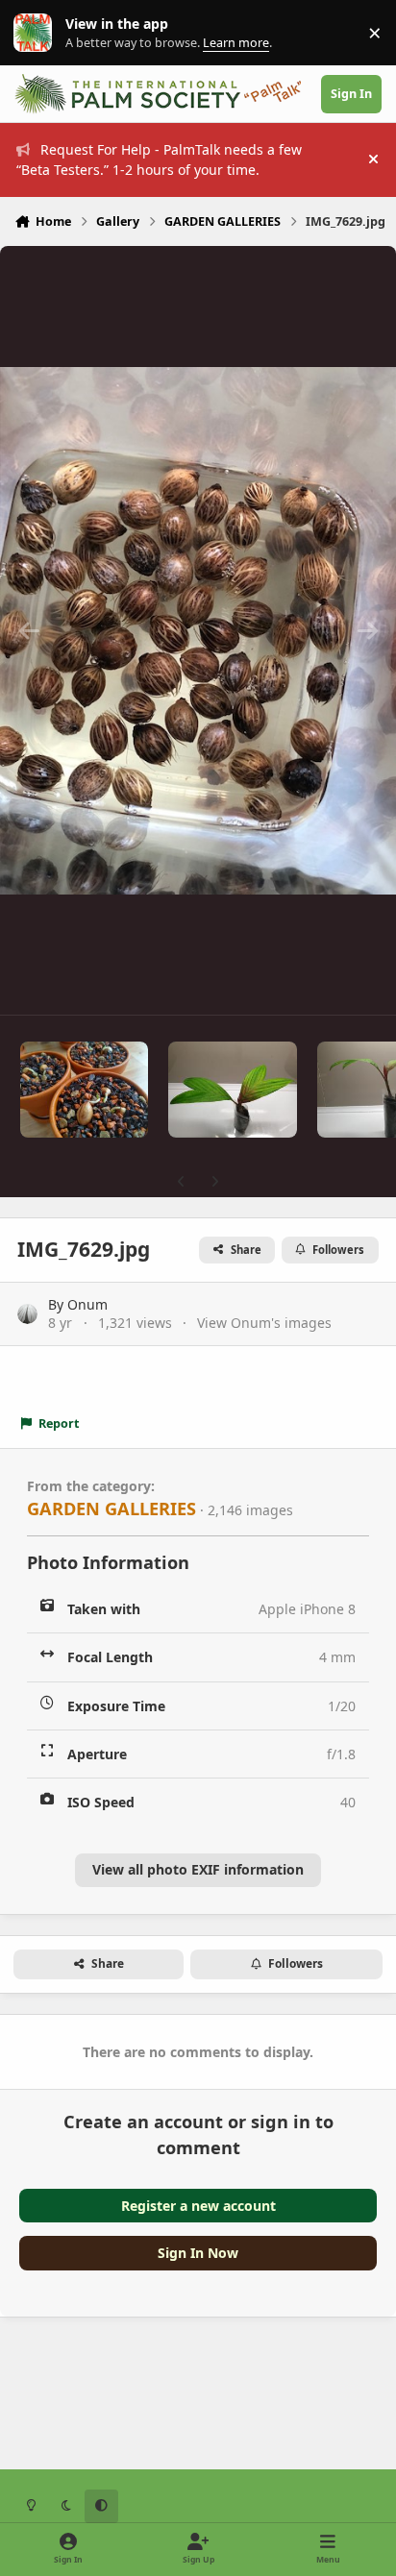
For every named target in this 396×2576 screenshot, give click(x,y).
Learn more (37, 33)
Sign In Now (198, 2253)
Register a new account (198, 2206)
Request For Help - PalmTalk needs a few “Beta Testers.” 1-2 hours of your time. (159, 159)
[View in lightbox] (198, 630)
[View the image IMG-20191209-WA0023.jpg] (84, 1090)
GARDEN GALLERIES (111, 1509)
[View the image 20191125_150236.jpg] (232, 1090)
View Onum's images (264, 1323)
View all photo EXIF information (198, 1869)
